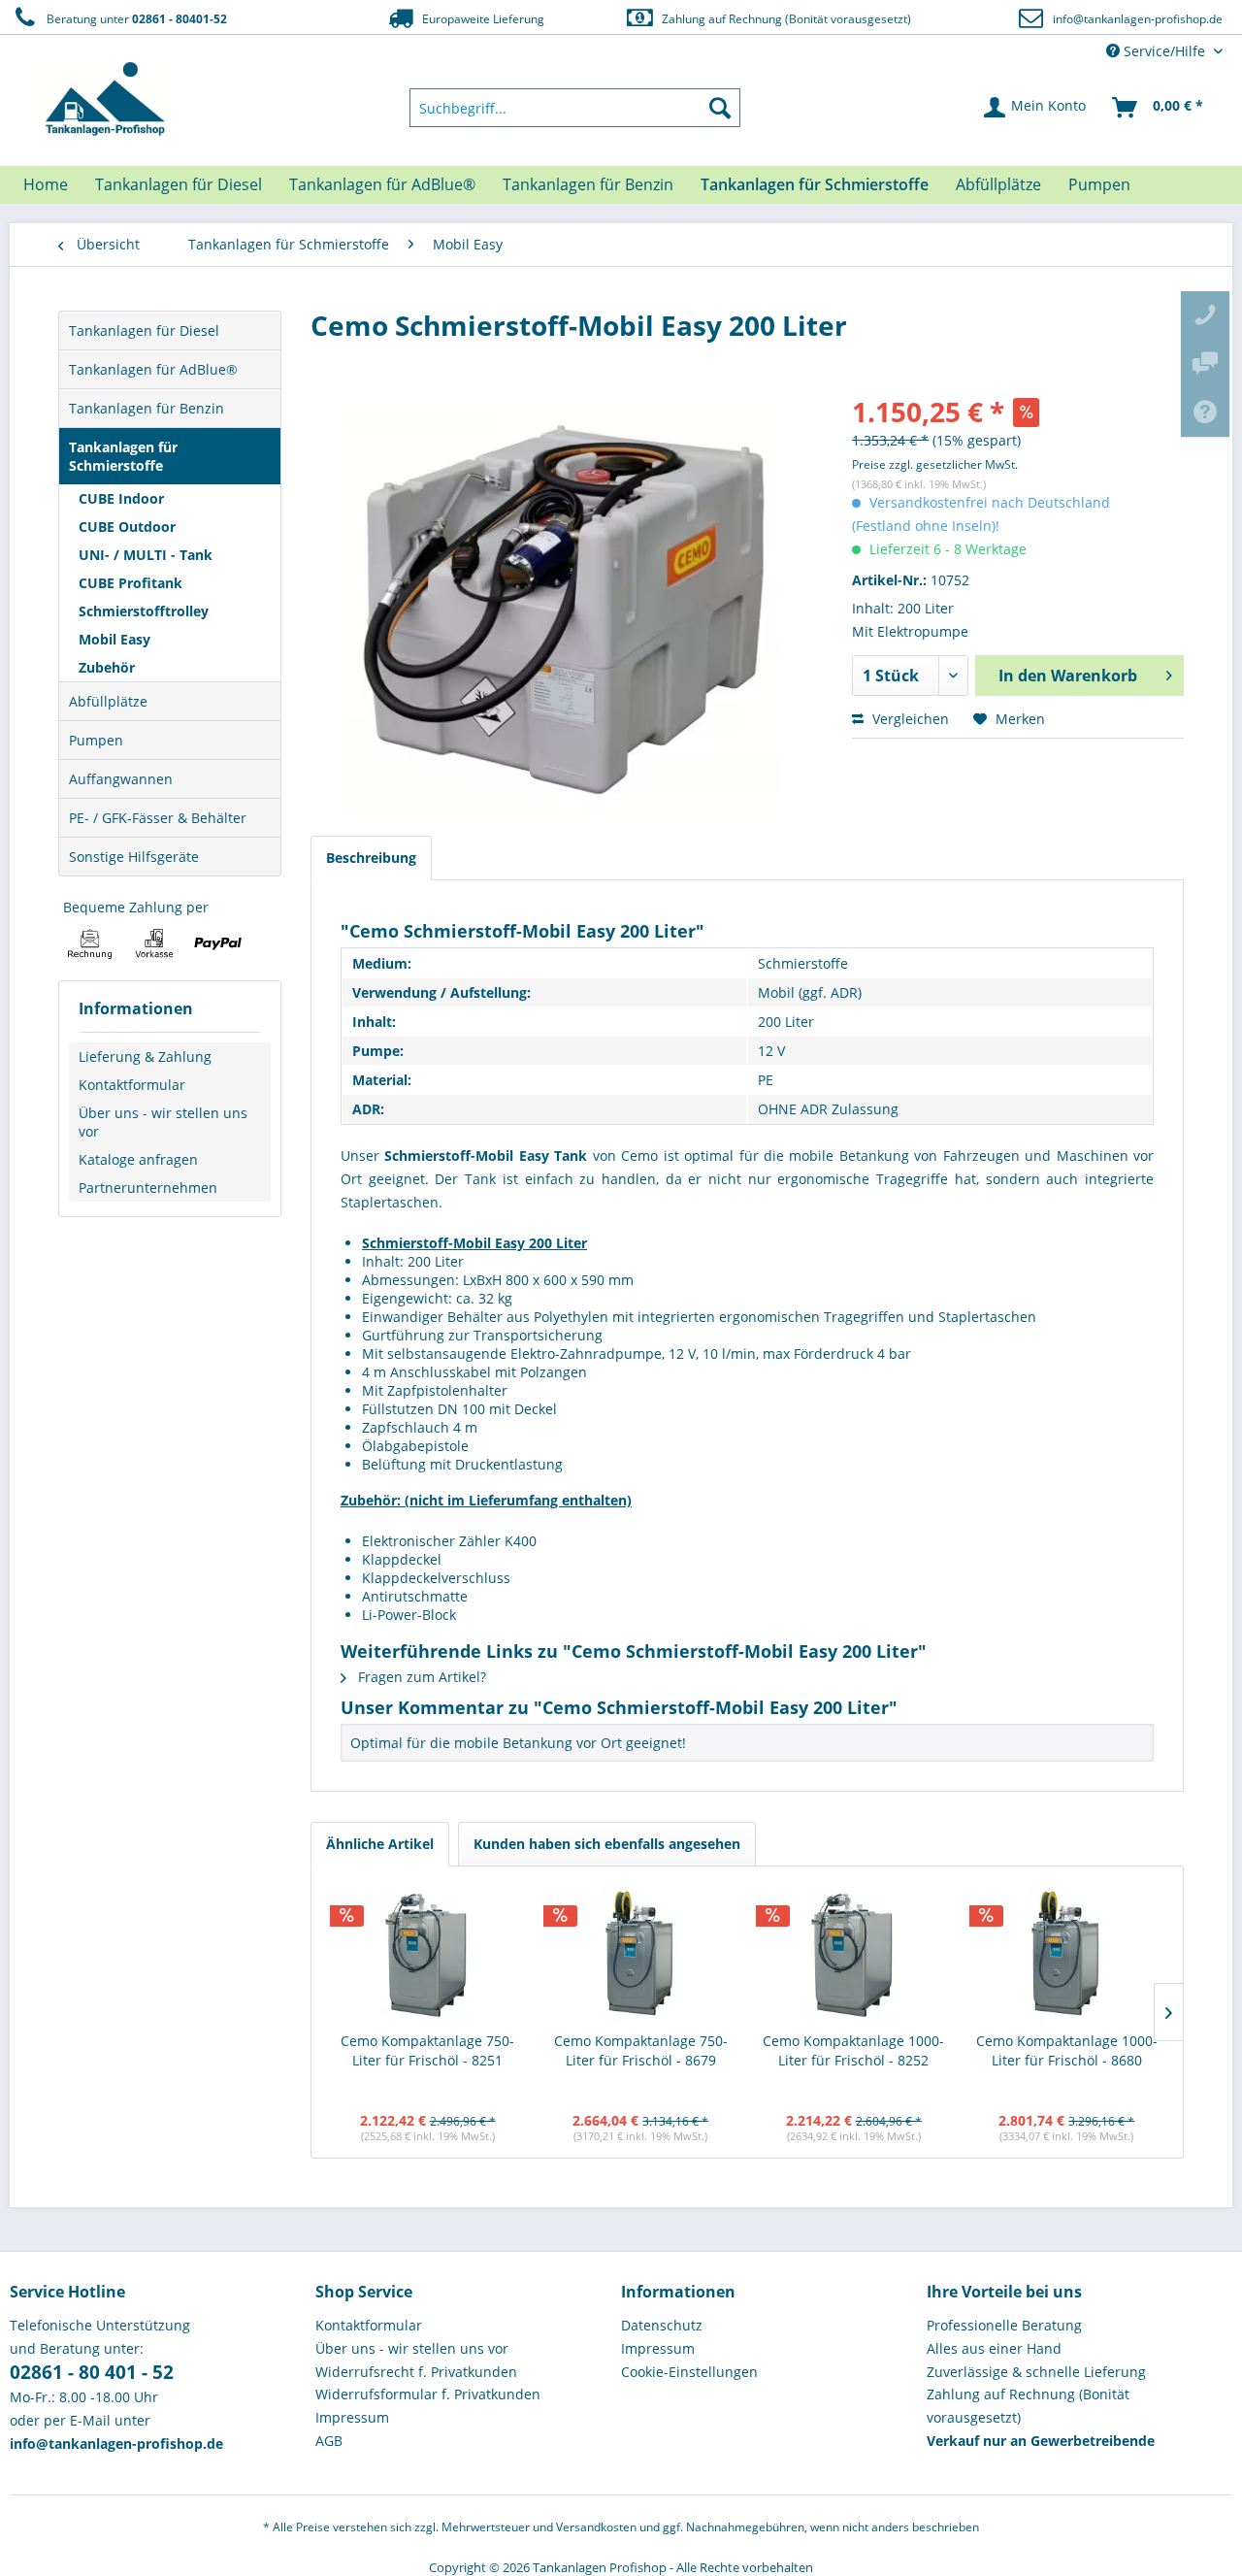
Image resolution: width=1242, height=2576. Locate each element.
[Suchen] (720, 108)
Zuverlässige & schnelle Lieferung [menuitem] (1036, 2372)
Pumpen (96, 740)
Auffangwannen (121, 779)
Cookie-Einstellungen (689, 2372)
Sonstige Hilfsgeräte (134, 857)
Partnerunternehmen (148, 1188)
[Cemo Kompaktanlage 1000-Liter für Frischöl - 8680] (1067, 1954)
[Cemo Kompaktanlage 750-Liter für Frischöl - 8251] (428, 1954)
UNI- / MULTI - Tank (146, 555)
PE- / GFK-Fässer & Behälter (158, 818)
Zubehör (107, 667)
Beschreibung (371, 858)
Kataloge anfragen (138, 1159)
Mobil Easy (114, 639)
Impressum (352, 2417)
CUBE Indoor (121, 498)
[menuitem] (575, 108)
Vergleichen (909, 719)
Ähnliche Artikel (380, 1844)
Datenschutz (662, 2325)
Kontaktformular (132, 1085)
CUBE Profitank (131, 583)
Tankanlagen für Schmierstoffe (123, 456)
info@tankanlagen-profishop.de (1138, 19)
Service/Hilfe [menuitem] (1164, 51)
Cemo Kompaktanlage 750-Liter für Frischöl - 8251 (427, 2050)
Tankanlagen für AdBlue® (153, 369)
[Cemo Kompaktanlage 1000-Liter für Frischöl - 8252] (854, 1954)
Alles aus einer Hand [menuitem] (994, 2348)
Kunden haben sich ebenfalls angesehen (607, 1844)
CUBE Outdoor (127, 527)
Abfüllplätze (108, 701)
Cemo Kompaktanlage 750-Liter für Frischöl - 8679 (641, 2050)
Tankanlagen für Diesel (144, 330)
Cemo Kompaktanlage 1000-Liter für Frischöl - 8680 (1067, 2050)
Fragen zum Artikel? (420, 1677)
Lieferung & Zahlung (145, 1057)
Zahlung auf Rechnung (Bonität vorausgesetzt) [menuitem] (1028, 2406)
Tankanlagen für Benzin (147, 408)
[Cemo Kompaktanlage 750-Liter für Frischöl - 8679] (641, 1954)
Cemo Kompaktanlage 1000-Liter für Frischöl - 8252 (853, 2050)
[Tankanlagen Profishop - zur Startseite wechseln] (107, 99)
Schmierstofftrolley (144, 611)
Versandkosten (596, 2527)
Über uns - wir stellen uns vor (163, 1122)
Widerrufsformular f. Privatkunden (428, 2394)
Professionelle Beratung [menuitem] (1004, 2325)
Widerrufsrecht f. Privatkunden (416, 2372)
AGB (329, 2441)
